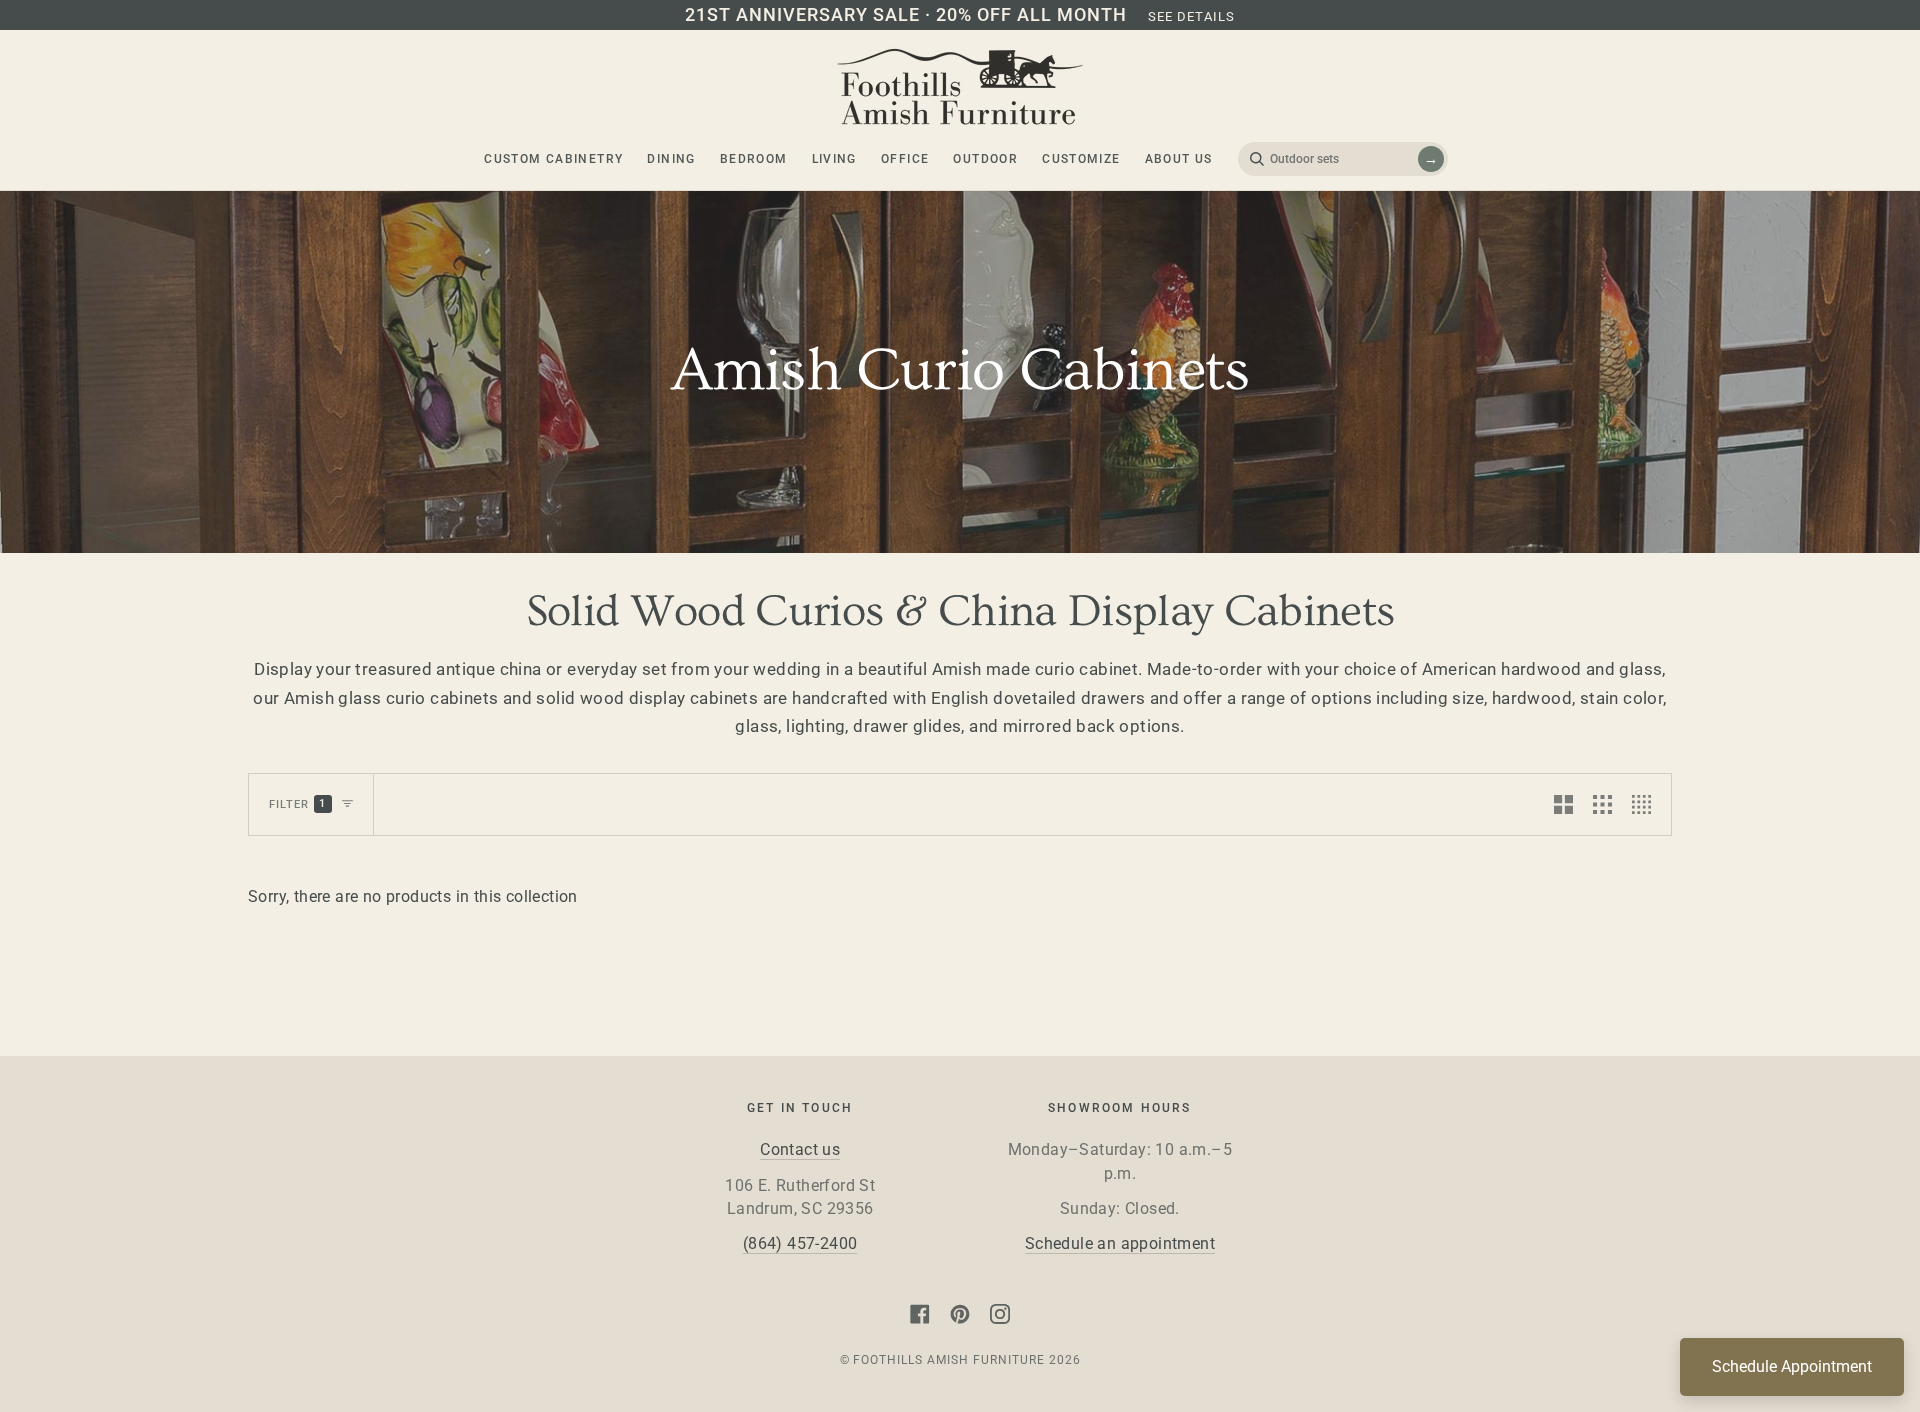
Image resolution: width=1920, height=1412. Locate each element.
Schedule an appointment (1120, 1244)
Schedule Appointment (1792, 1366)
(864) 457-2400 (800, 1244)
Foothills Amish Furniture (948, 1360)
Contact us (800, 1150)
